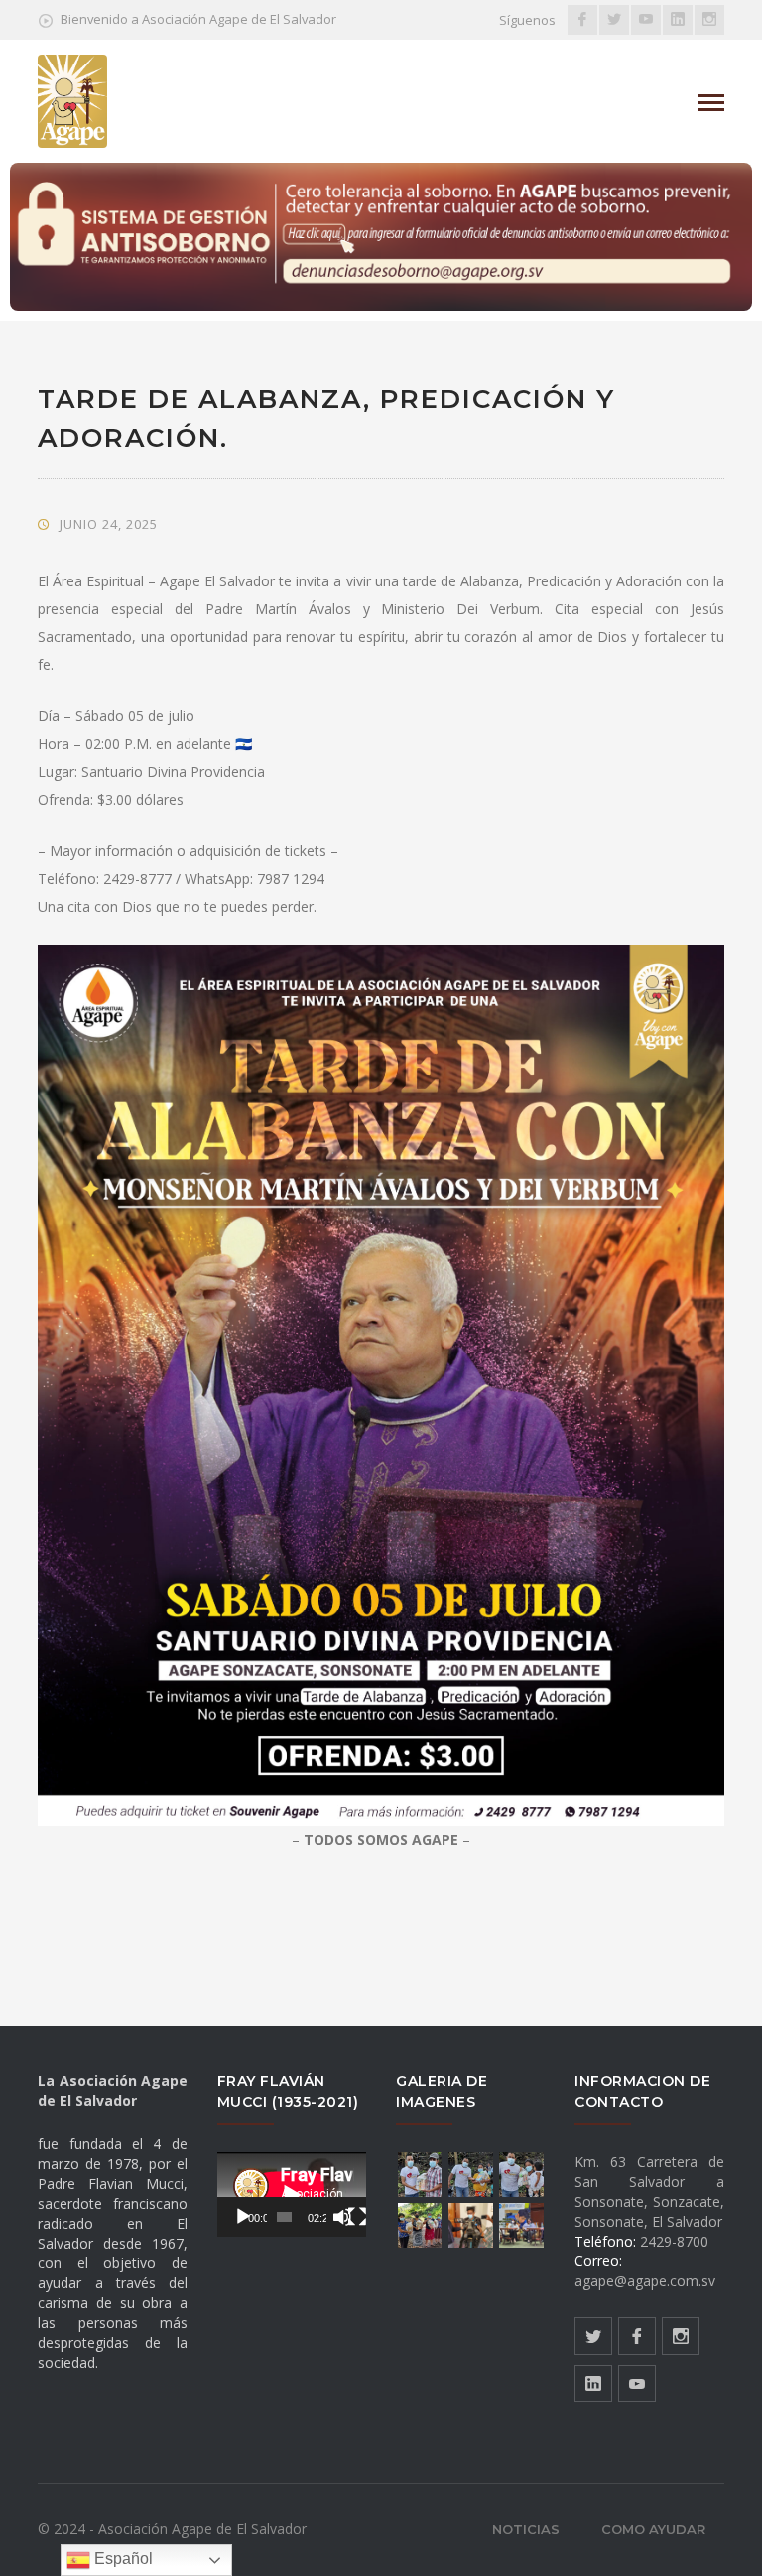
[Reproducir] (243, 2217)
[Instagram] (709, 20)
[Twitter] (614, 20)
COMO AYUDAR (653, 2529)
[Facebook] (582, 20)
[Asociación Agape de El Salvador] (72, 100)
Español (122, 2559)
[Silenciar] (342, 2217)
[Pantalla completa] (357, 2217)
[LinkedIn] (678, 20)
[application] (292, 2194)
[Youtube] (646, 20)
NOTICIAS (526, 2529)
